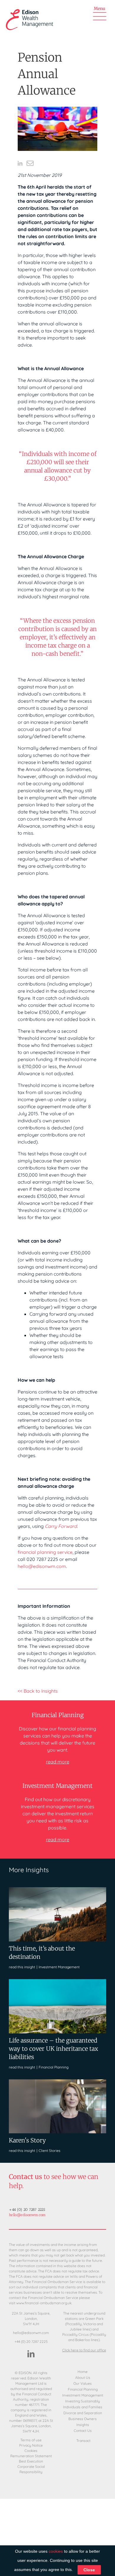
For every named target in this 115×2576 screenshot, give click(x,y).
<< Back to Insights (38, 1691)
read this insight (22, 1967)
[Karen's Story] (57, 2082)
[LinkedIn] (31, 2354)
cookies (56, 2551)
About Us (83, 2378)
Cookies (31, 2451)
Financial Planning (54, 2067)
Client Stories (50, 2151)
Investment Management (59, 1967)
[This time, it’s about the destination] (57, 1890)
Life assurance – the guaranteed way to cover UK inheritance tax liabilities (54, 2049)
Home (83, 2372)
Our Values (83, 2384)
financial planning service (45, 1552)
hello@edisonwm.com (42, 1566)
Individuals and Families (83, 2407)
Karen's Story (27, 2140)
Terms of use (31, 2440)
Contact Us (83, 2431)
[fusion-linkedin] (20, 163)
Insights (83, 2425)
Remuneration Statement (31, 2456)
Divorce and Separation (83, 2413)
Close (89, 2570)
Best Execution (31, 2461)
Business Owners (83, 2419)
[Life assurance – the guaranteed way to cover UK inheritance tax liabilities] (57, 1982)
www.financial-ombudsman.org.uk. (44, 2303)
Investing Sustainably (83, 2401)
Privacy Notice (31, 2445)
